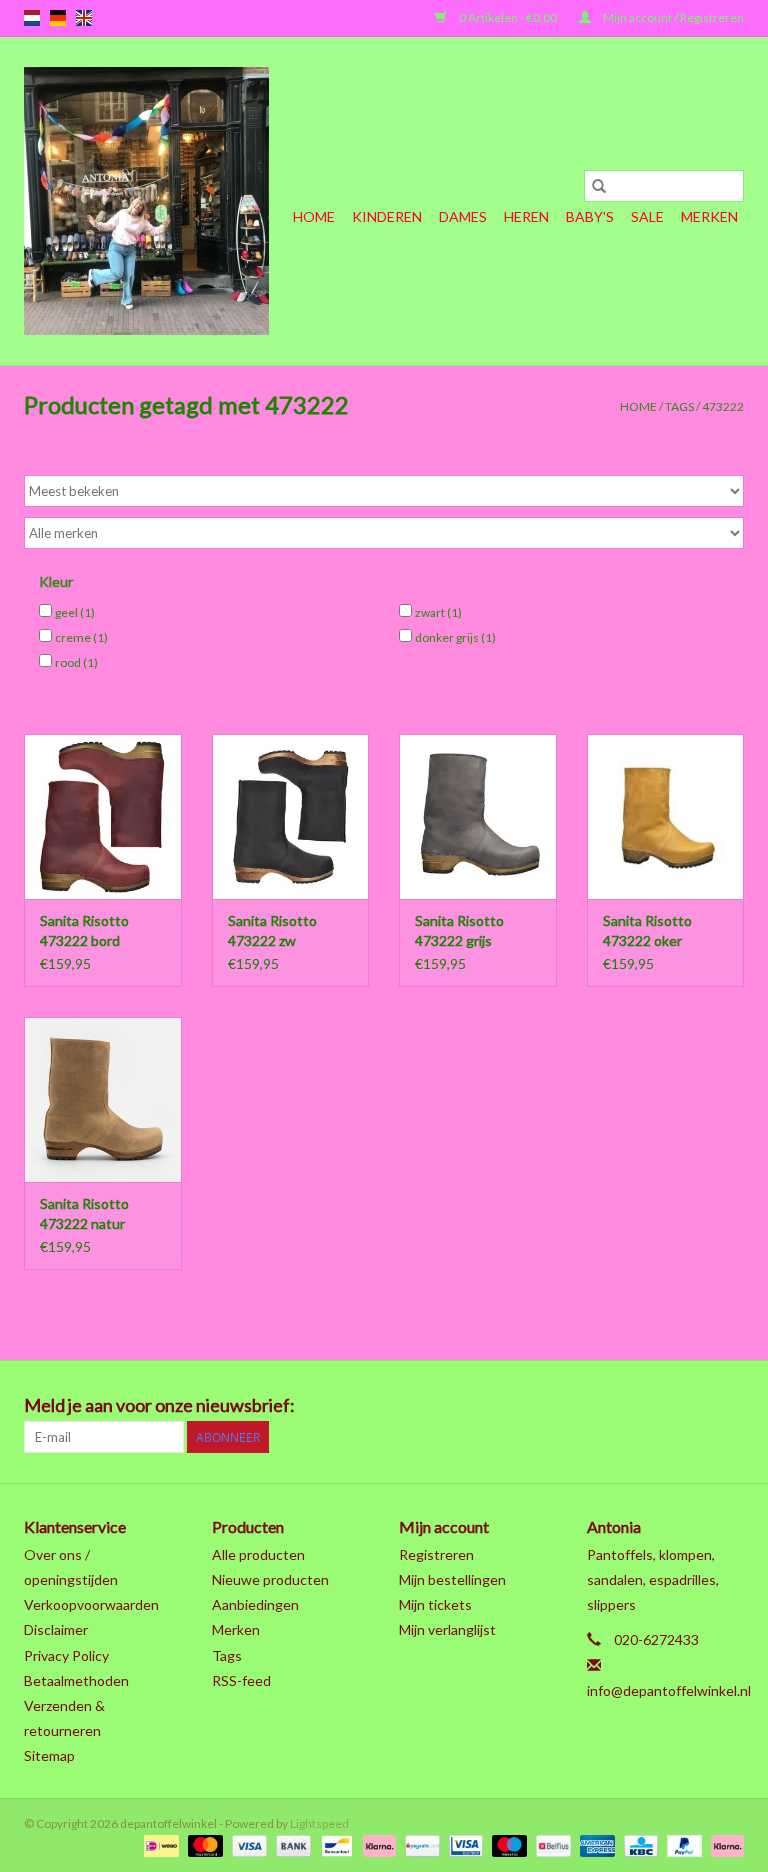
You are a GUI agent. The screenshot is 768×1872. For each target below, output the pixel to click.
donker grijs (455, 637)
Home (314, 216)
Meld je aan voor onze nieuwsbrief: (159, 1405)
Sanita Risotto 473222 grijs (459, 930)
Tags (679, 406)
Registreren (436, 1554)
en (84, 18)
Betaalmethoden (76, 1680)
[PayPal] (682, 1844)
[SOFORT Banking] (377, 1844)
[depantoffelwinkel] (146, 201)
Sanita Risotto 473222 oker (647, 930)
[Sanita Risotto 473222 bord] (103, 816)
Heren (526, 216)
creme (81, 637)
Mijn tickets (435, 1604)
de (58, 18)
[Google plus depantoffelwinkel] (588, 1406)
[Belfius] (550, 1844)
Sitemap (49, 1755)
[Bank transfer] (291, 1844)
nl (32, 18)
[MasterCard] (203, 1844)
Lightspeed (319, 1823)
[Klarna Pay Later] (724, 1844)
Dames (463, 216)
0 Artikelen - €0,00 (508, 17)
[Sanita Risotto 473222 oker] (666, 816)
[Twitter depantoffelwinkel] (553, 1406)
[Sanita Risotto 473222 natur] (103, 1099)
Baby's (590, 216)
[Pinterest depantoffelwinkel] (623, 1406)
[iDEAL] (158, 1844)
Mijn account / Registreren (672, 17)
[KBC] (638, 1844)
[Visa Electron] (463, 1844)
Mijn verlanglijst (447, 1629)
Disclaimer (56, 1629)
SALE (647, 216)
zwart (438, 612)
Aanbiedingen (255, 1604)
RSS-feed (241, 1680)
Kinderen (387, 216)
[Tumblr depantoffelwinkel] (693, 1406)
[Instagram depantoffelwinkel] (728, 1406)
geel (75, 612)
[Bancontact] (334, 1844)
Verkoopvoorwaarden (91, 1604)
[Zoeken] (599, 186)
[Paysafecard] (419, 1844)
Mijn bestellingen (452, 1579)
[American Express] (595, 1844)
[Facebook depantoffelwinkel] (518, 1406)
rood (76, 662)
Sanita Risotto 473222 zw (272, 930)
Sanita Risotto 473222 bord (84, 930)
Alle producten (258, 1554)
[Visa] (247, 1844)
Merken (709, 216)
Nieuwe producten (270, 1579)
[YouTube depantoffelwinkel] (658, 1406)
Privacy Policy (66, 1655)
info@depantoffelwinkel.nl (669, 1690)
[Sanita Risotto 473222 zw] (291, 816)
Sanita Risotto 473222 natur (84, 1213)
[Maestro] (507, 1844)
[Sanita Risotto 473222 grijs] (478, 816)
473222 (723, 406)
